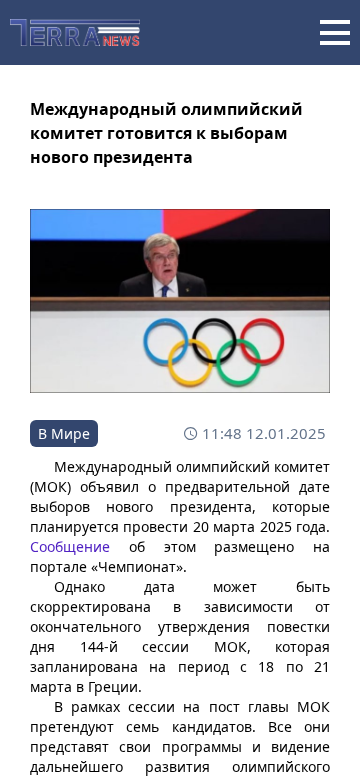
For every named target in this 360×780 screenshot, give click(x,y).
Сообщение (70, 546)
